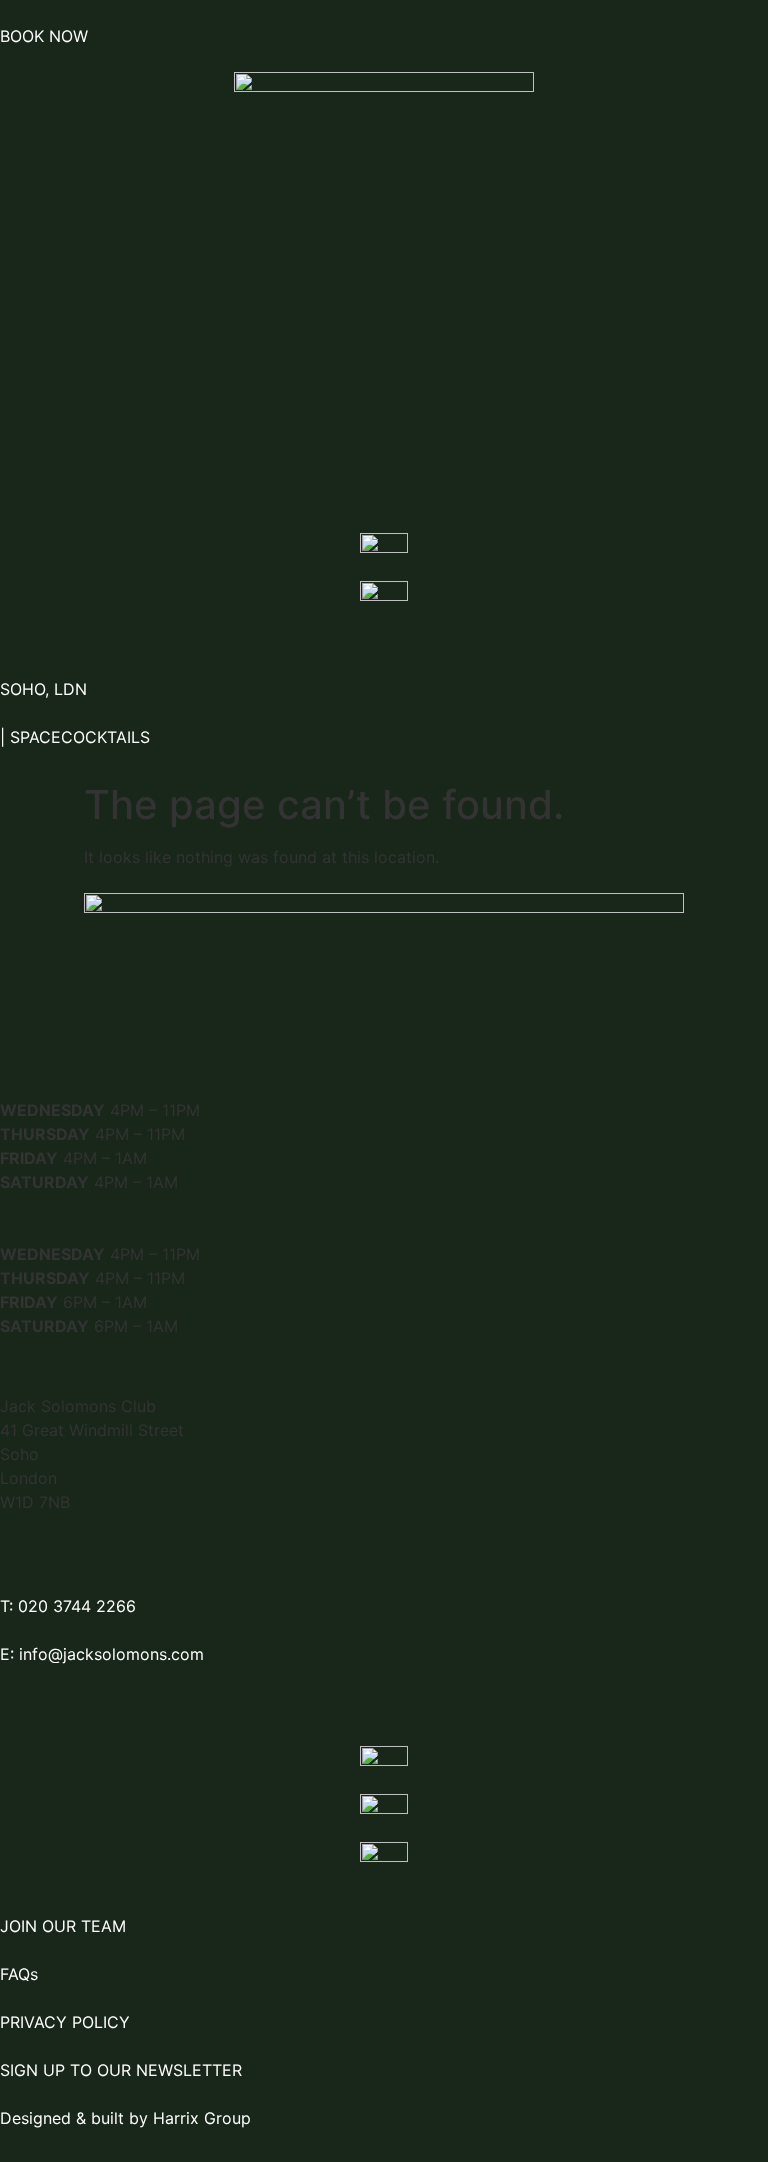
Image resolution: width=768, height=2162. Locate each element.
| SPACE (30, 737)
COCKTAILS (108, 737)
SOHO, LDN (43, 689)
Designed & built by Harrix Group (125, 2118)
